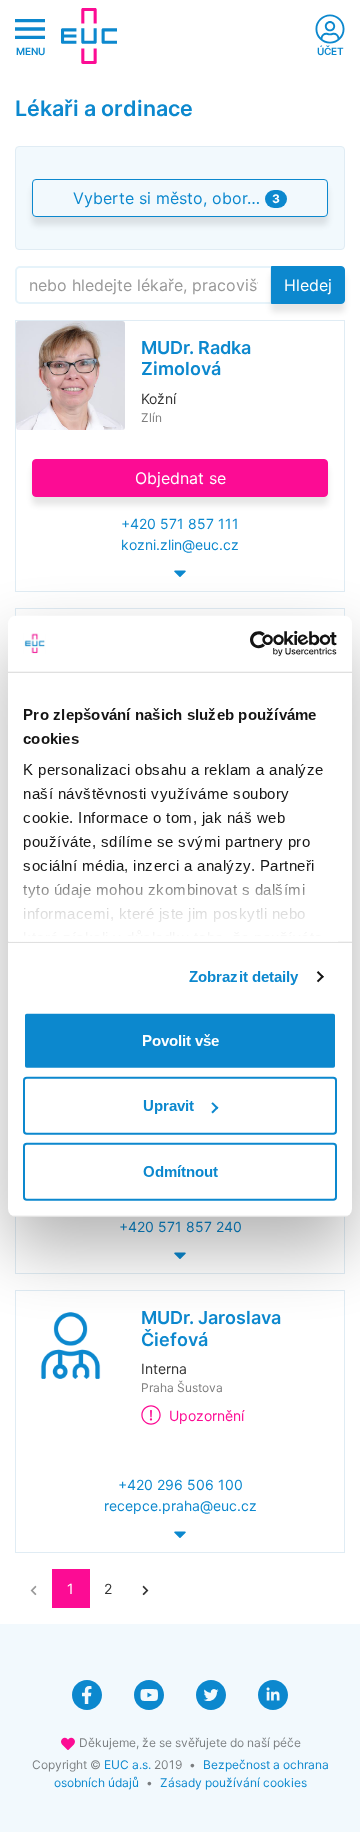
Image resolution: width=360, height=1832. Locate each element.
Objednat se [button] (180, 478)
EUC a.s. (127, 1764)
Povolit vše (180, 1039)
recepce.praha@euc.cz (180, 1505)
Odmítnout (180, 1170)
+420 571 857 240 (180, 1226)
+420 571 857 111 (180, 523)
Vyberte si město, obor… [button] (176, 198)
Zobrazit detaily (244, 976)
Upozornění (206, 1415)
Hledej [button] (308, 285)
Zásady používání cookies (233, 1782)
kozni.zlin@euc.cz (180, 544)
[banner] (89, 36)
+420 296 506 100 (180, 1484)
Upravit (168, 1105)
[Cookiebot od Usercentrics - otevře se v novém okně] (254, 644)
